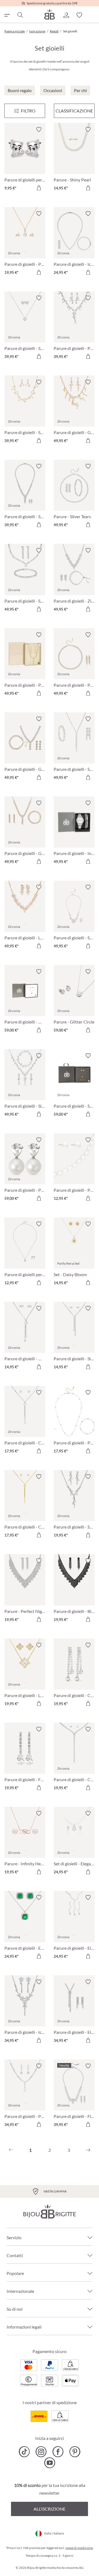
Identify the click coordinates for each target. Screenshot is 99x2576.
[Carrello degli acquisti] (92, 15)
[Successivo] (88, 2150)
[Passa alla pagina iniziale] (50, 14)
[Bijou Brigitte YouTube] (50, 2463)
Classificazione (74, 111)
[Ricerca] (20, 15)
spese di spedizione (79, 2548)
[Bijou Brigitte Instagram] (41, 2452)
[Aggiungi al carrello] (39, 188)
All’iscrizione (50, 2509)
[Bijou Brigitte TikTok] (24, 2452)
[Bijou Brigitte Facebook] (58, 2452)
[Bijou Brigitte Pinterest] (75, 2452)
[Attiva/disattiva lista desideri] (39, 129)
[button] (66, 15)
